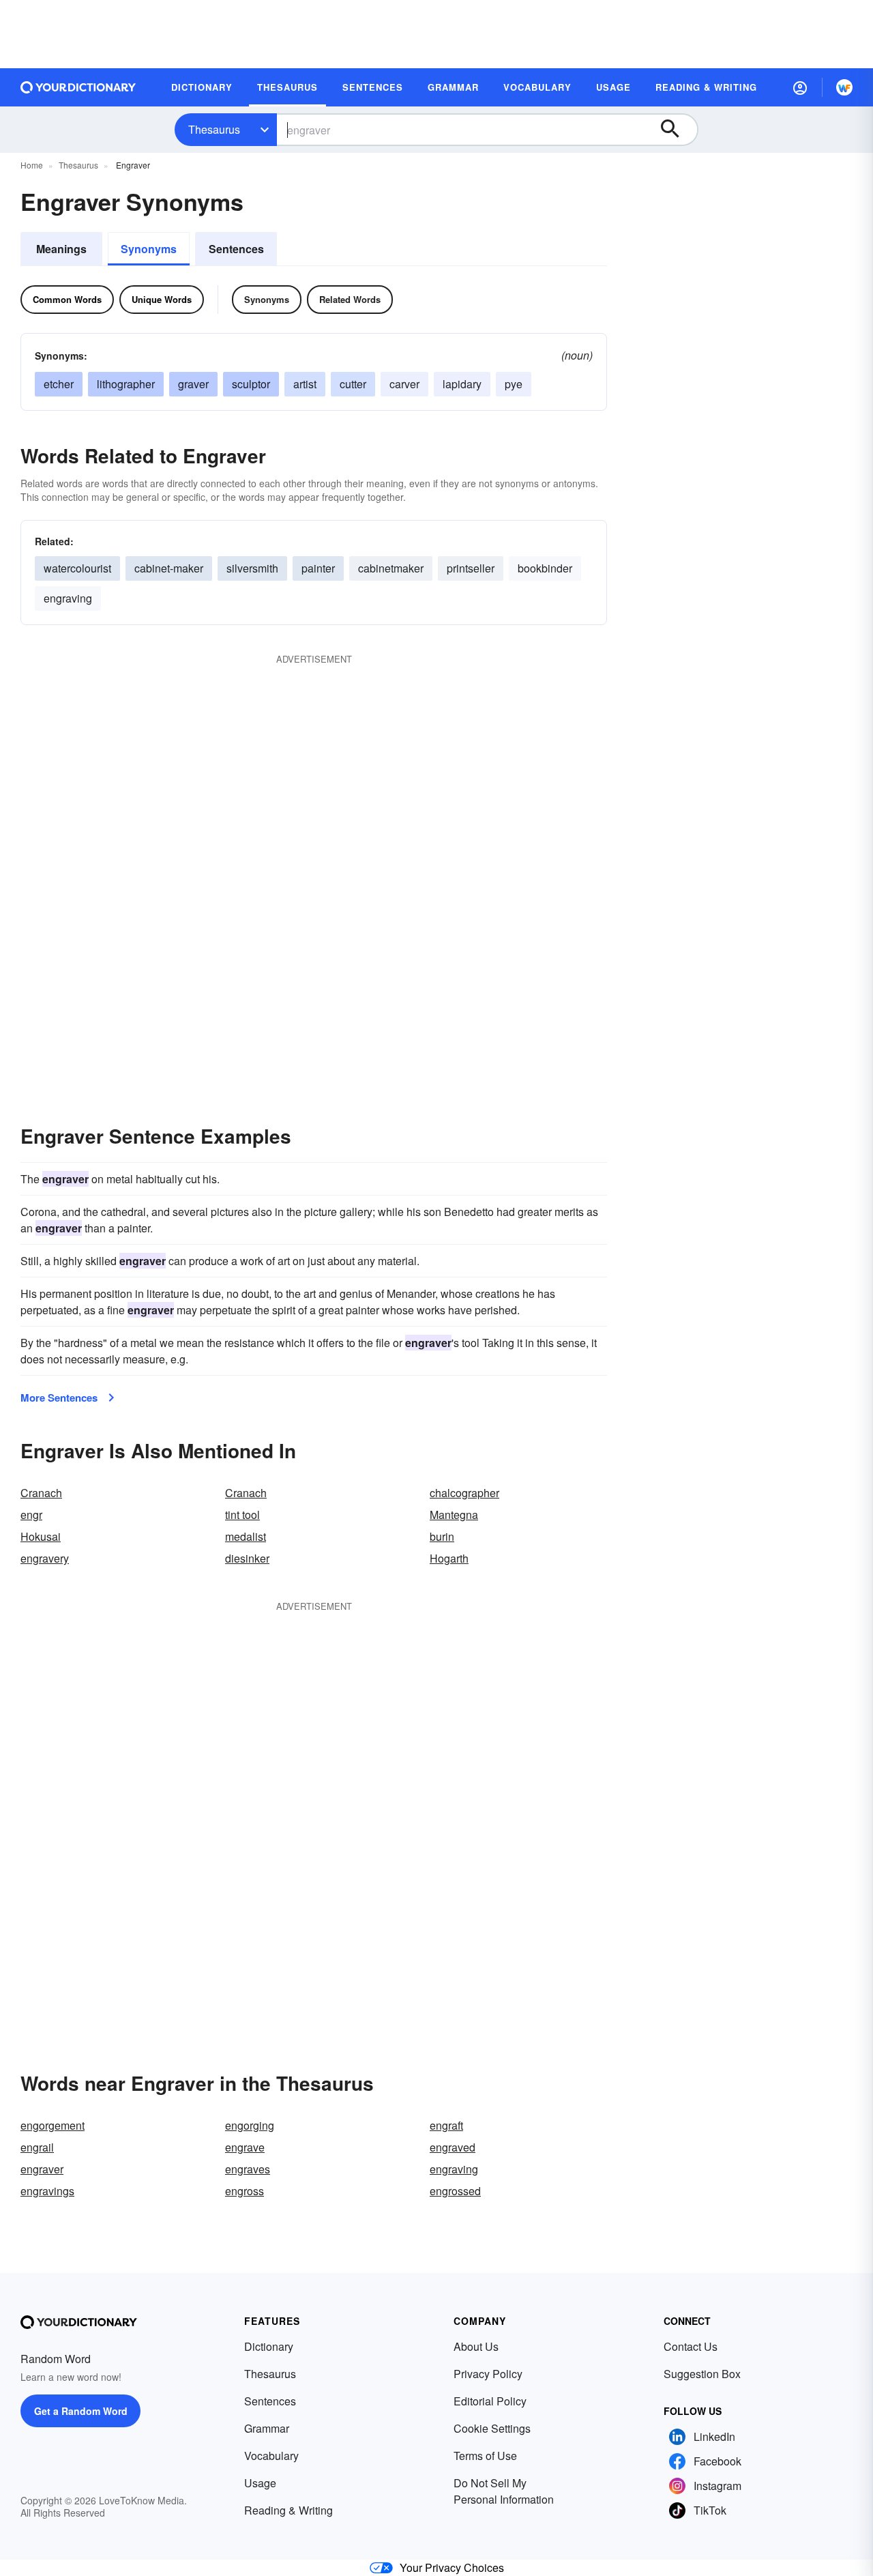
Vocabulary (271, 2456)
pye (514, 384)
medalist (246, 1536)
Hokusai (41, 1536)
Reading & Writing (288, 2510)
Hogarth (449, 1558)
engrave (245, 2147)
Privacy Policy (488, 2374)
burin (442, 1536)
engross (245, 2191)
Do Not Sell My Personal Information (504, 2491)
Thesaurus (214, 129)
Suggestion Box (702, 2374)
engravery (45, 1558)
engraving (68, 598)
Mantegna (454, 1515)
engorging (250, 2125)
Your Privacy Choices (452, 2567)
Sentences (236, 249)
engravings (47, 2191)
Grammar (267, 2428)
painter (318, 568)
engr (31, 1515)
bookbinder (545, 568)
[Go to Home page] (78, 87)
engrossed (455, 2191)
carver (404, 384)
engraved (453, 2147)
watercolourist (77, 568)
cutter (353, 384)
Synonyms (149, 249)
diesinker (247, 1558)
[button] (800, 87)
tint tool (242, 1515)
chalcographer (464, 1493)
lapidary (462, 384)
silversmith (252, 568)
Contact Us (691, 2346)
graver (193, 384)
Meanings (61, 249)
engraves (248, 2169)
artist (305, 384)
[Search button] (677, 130)
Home (32, 165)
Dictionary (269, 2346)
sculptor (251, 384)
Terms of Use (485, 2456)
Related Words (350, 299)
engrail (37, 2147)
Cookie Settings (492, 2428)
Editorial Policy (490, 2401)
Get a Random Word (81, 2411)
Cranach (41, 1493)
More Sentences (59, 1398)
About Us (476, 2346)
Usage (260, 2483)
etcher (59, 384)
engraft (446, 2125)
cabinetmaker (391, 568)
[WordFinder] (844, 87)
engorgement (53, 2125)
